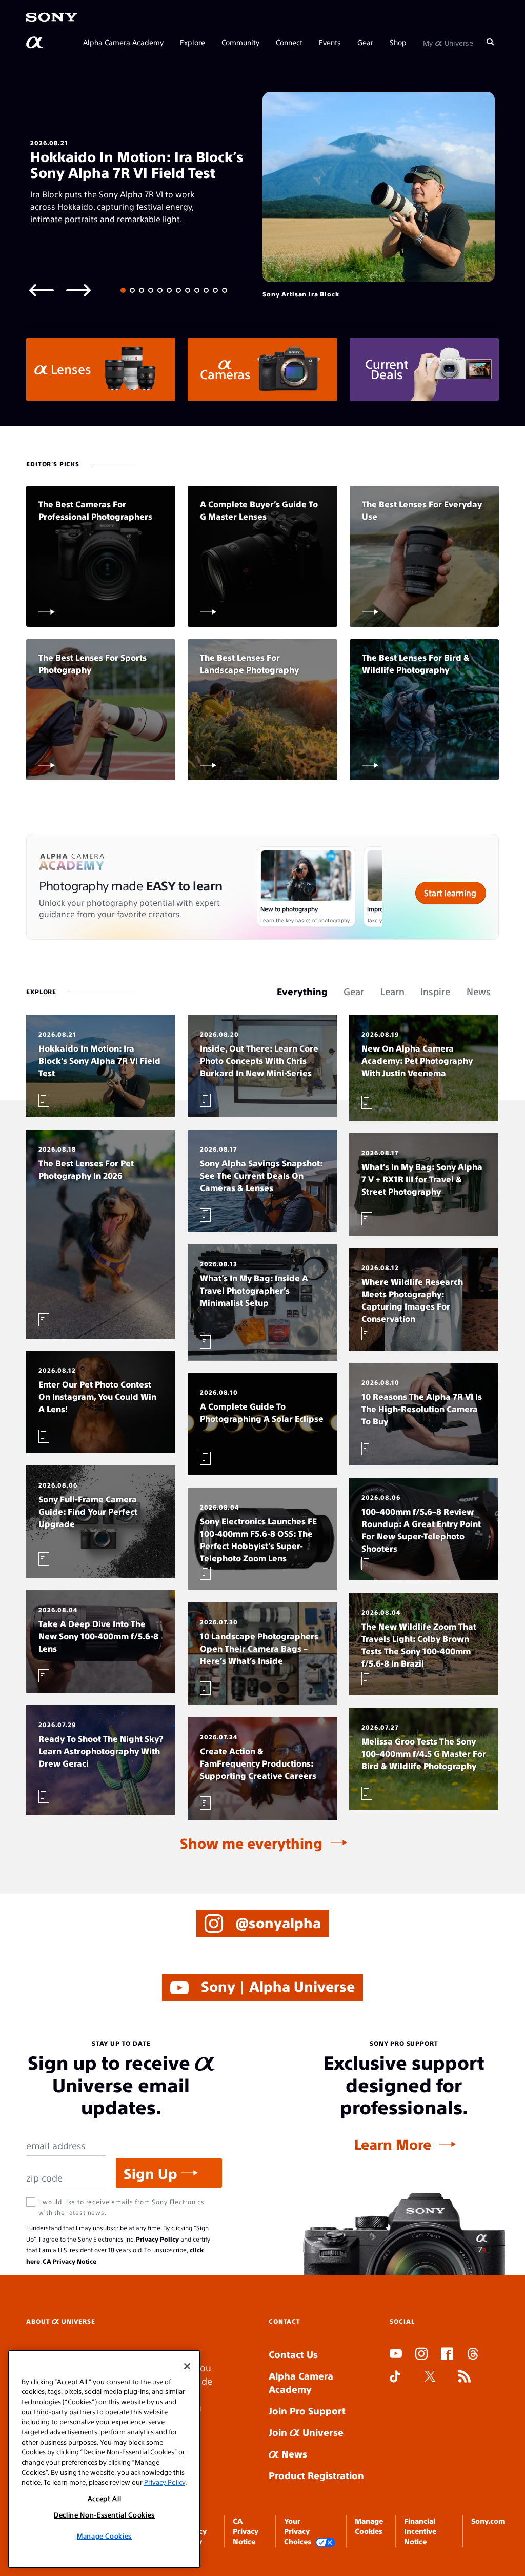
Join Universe (306, 2432)
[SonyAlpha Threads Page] (473, 2355)
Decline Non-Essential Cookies (104, 2515)
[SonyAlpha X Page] (430, 2377)
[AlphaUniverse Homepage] (35, 43)
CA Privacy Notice (69, 2261)
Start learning (450, 893)
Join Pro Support (307, 2411)
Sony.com (488, 2521)
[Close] (187, 2366)
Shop (398, 42)
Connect (289, 42)
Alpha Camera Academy (123, 42)
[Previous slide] (42, 290)
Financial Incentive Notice (420, 2531)
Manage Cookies (104, 2536)
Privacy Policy (157, 2239)
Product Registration (316, 2475)
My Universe (448, 42)
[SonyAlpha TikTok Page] (395, 2377)
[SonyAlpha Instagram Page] (421, 2355)
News (293, 2454)
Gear (365, 42)
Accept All (105, 2498)
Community (240, 42)
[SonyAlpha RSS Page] (465, 2377)
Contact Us (293, 2354)
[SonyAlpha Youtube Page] (396, 2355)
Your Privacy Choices (298, 2531)
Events (330, 42)
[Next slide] (78, 290)
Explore (193, 42)
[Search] (490, 42)
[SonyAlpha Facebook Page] (447, 2355)
